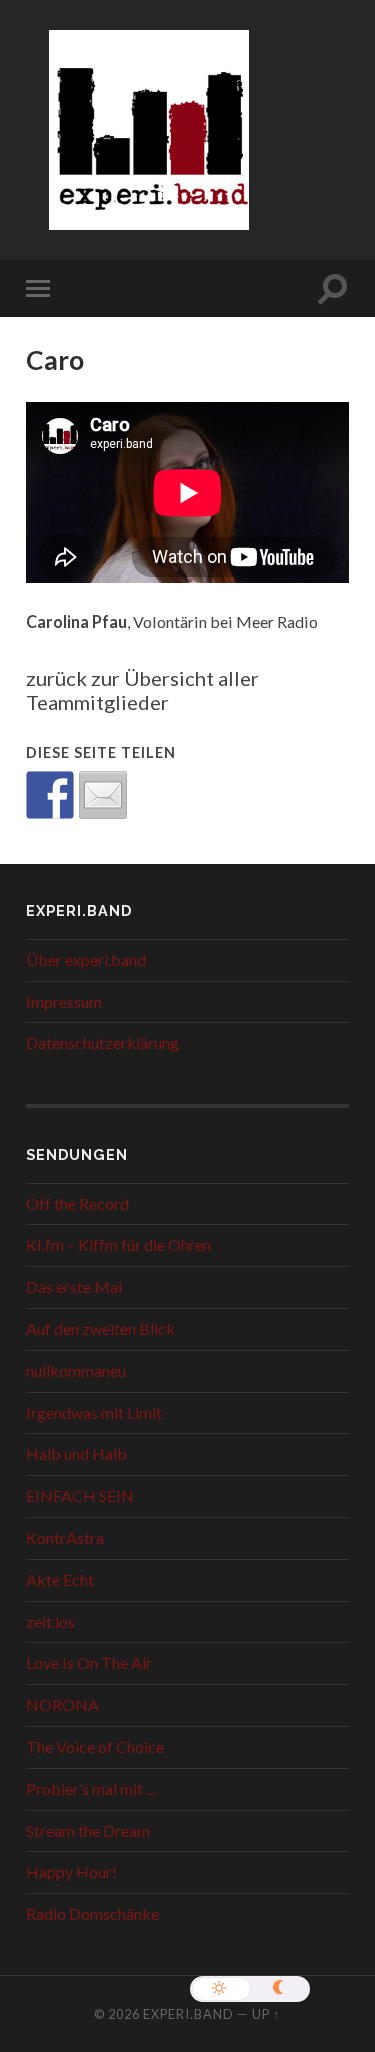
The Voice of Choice (95, 1746)
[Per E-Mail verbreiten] (103, 795)
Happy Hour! (71, 1871)
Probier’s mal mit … (92, 1788)
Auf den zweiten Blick (100, 1328)
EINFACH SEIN (80, 1495)
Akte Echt (60, 1579)
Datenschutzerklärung (102, 1042)
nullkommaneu (76, 1370)
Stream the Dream (88, 1830)
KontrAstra (65, 1537)
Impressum (64, 1001)
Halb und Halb (76, 1453)
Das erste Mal (74, 1286)
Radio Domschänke (92, 1913)
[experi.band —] (149, 143)
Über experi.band (86, 959)
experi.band (188, 2014)
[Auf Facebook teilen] (50, 795)
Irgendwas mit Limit (94, 1412)
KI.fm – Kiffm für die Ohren (118, 1244)
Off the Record (77, 1203)
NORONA (62, 1704)
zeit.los (50, 1621)
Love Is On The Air (89, 1662)
